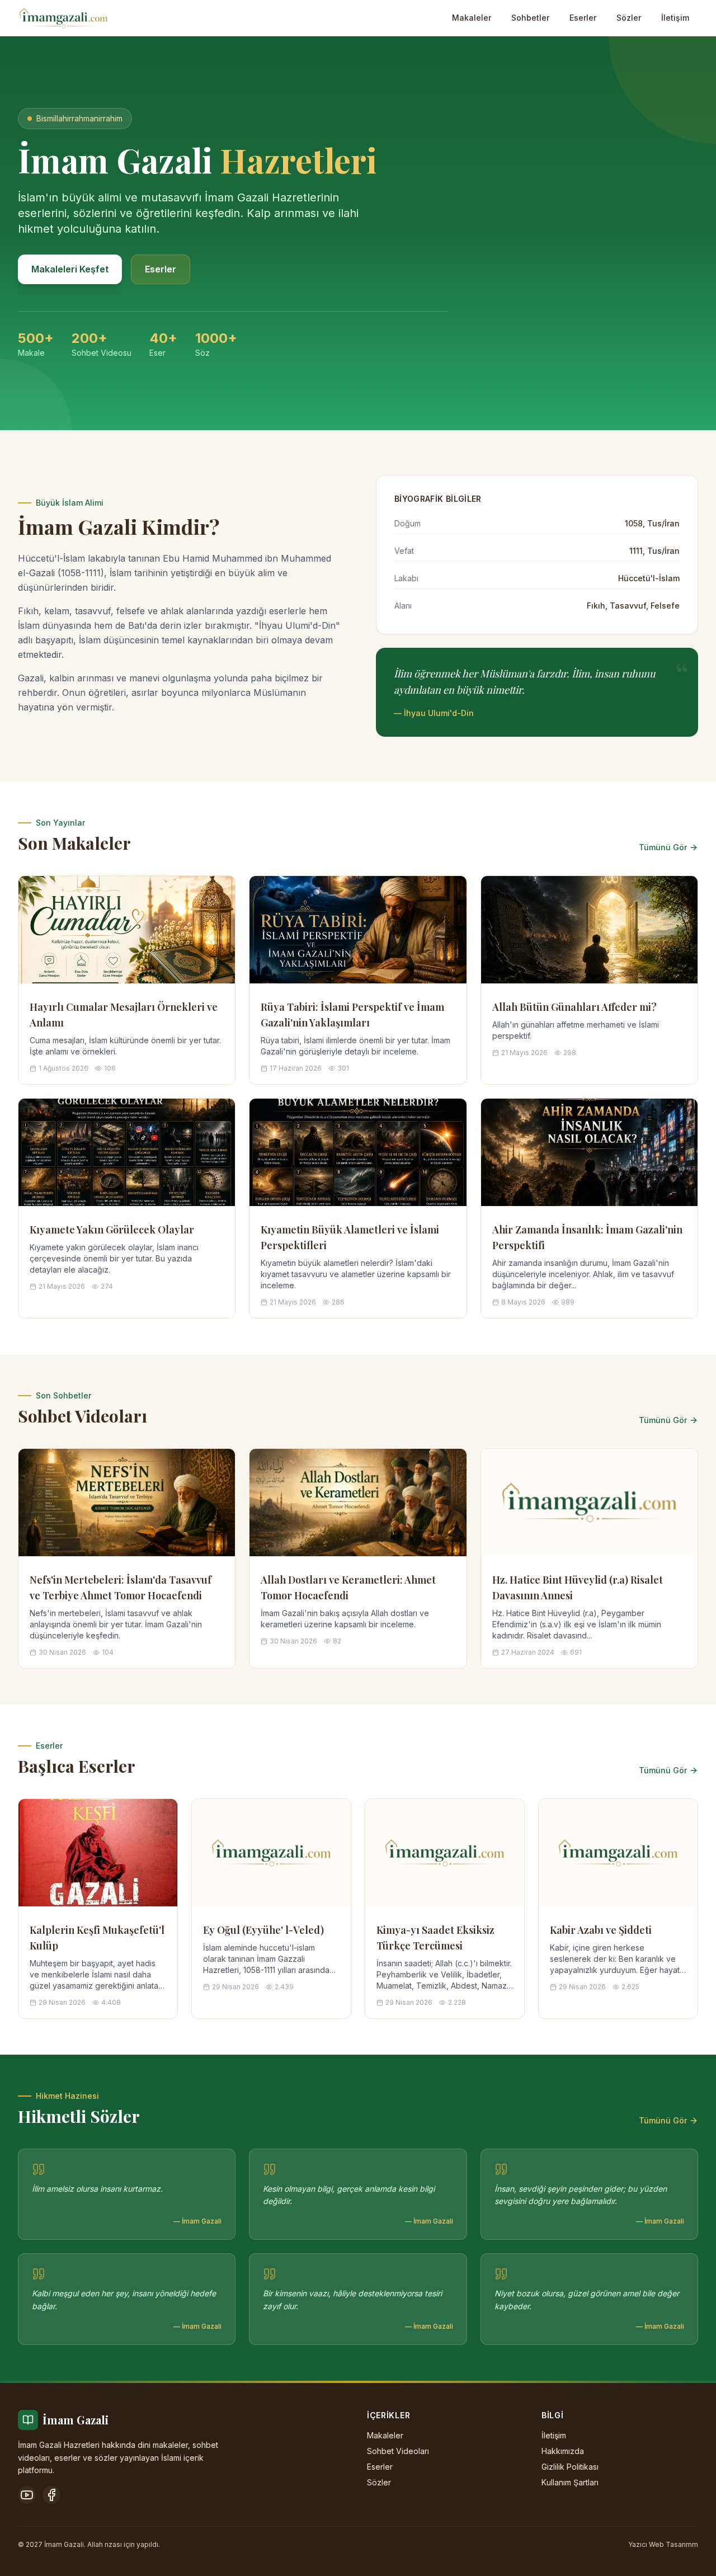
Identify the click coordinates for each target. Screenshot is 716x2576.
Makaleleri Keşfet (70, 269)
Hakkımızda (563, 2451)
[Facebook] (51, 2495)
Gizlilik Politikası (570, 2467)
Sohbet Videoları (398, 2451)
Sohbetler (530, 18)
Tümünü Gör (663, 847)
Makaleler (472, 18)
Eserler (583, 18)
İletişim (675, 18)
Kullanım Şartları (570, 2482)
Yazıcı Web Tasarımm (663, 2544)
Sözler (629, 18)
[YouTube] (27, 2495)
